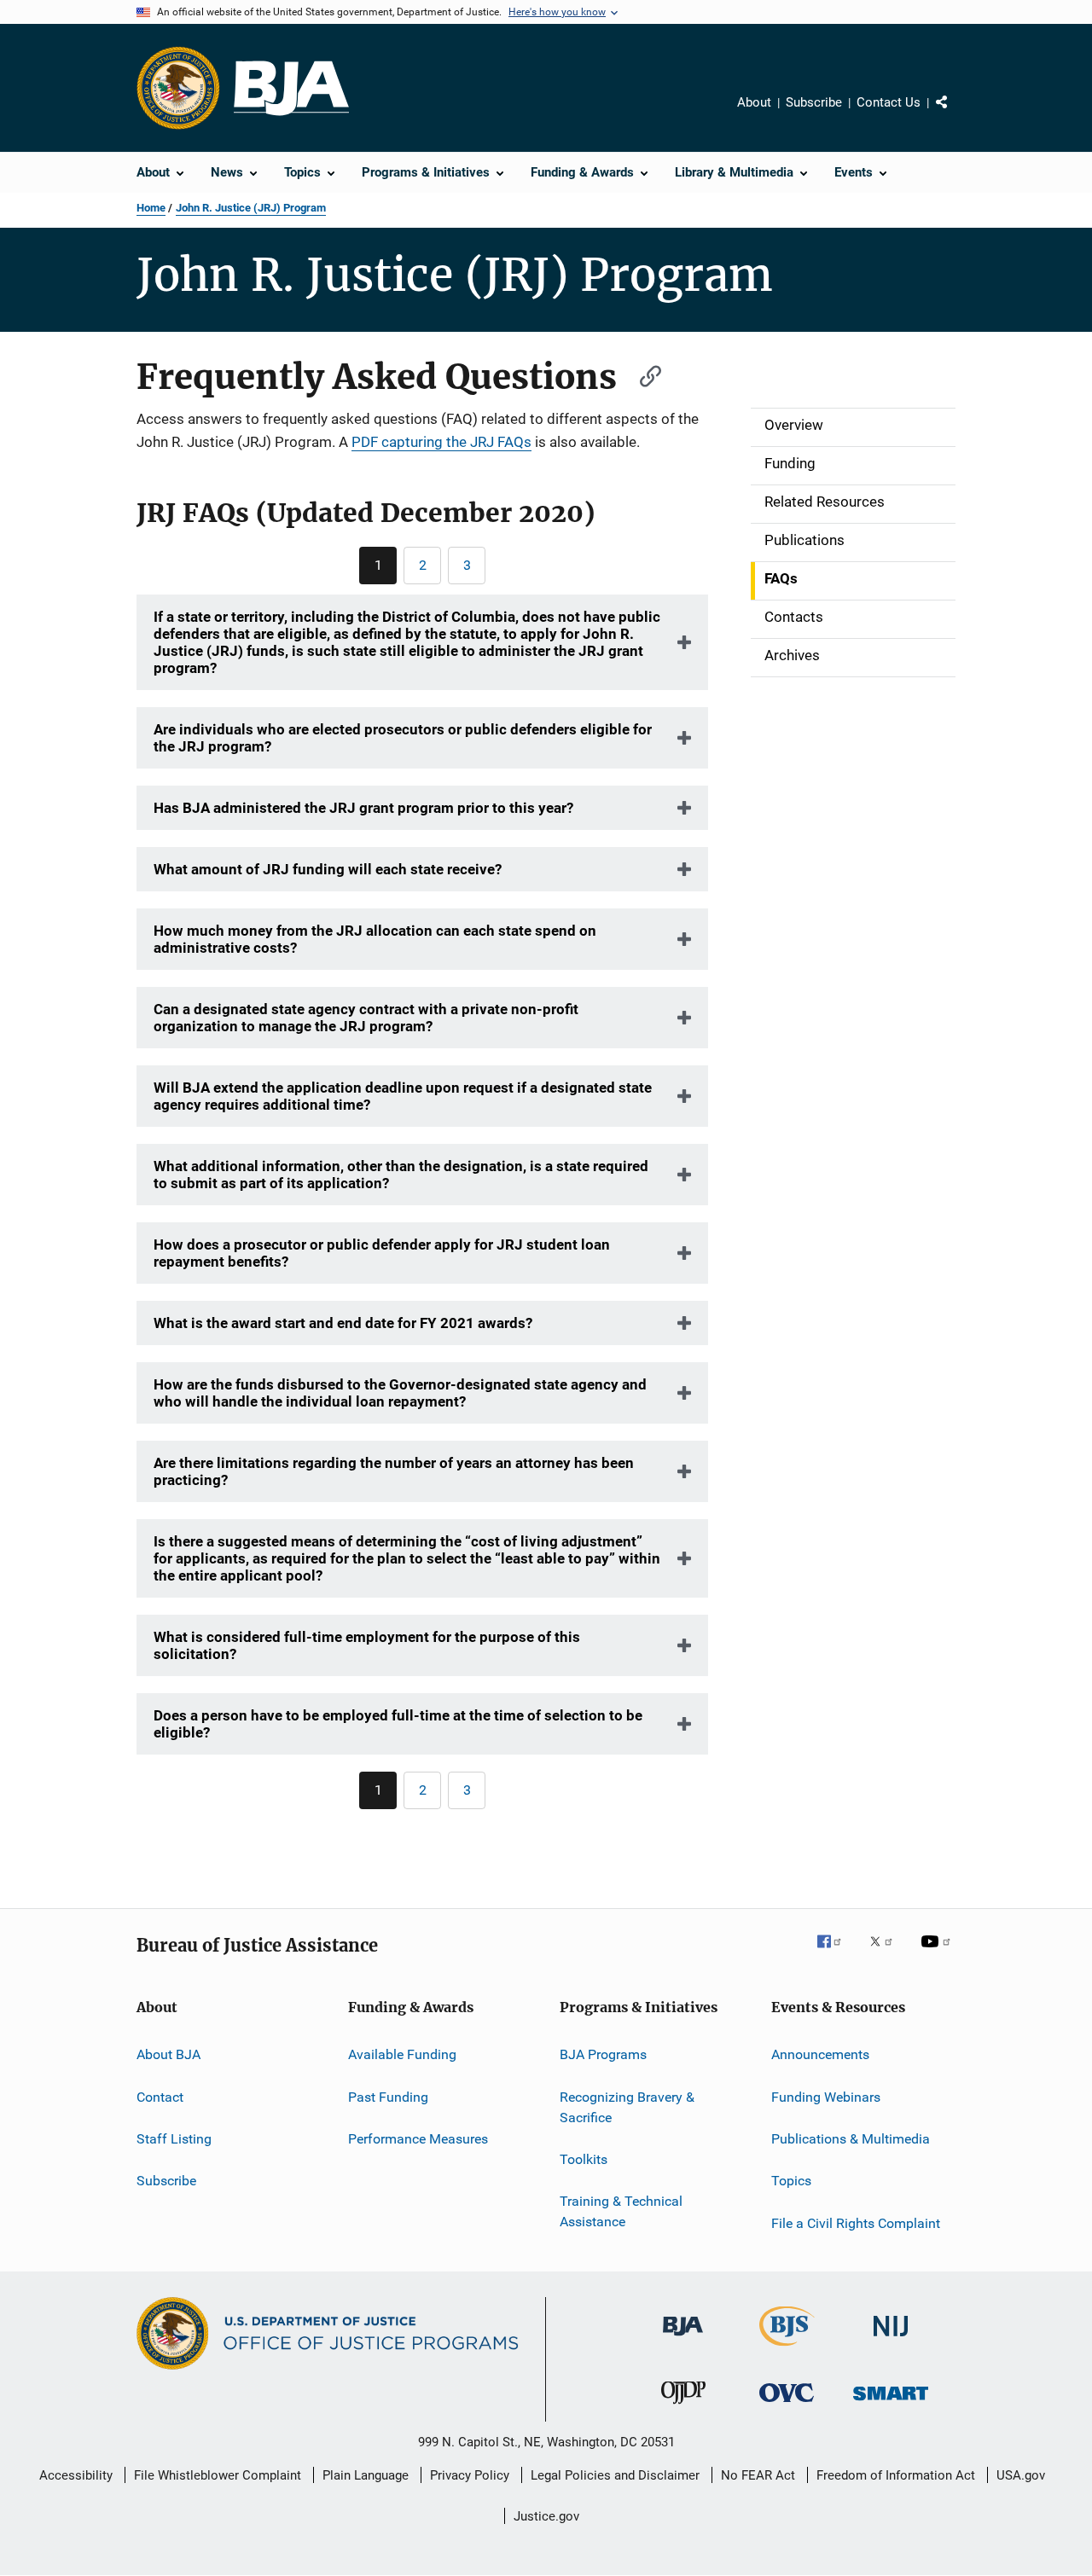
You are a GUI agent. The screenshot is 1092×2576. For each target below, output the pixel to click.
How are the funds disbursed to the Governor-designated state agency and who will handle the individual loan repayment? (400, 1393)
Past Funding (388, 2097)
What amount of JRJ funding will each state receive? (328, 869)
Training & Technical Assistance (621, 2211)
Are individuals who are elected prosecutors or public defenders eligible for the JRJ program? (403, 738)
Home (151, 208)
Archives (792, 655)
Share (955, 114)
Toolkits (584, 2159)
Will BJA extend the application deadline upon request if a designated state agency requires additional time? (403, 1096)
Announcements (820, 2054)
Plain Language (366, 2475)
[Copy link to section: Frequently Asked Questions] (642, 374)
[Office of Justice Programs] (178, 88)
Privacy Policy (470, 2475)
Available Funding (402, 2054)
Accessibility (76, 2475)
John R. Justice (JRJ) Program (251, 208)
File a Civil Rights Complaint (856, 2223)
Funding (790, 463)
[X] (887, 1953)
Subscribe (814, 102)
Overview (794, 425)
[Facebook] (836, 1953)
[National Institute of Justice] (891, 2339)
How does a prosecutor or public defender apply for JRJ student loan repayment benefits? (382, 1253)
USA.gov (1021, 2475)
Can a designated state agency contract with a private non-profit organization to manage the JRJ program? (366, 1018)
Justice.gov (546, 2516)
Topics (791, 2181)
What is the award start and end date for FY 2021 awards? (343, 1323)
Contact (160, 2097)
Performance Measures (418, 2139)
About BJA (168, 2054)
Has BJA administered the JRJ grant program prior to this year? (363, 808)
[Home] (291, 88)
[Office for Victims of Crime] (787, 2405)
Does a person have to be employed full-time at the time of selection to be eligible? (398, 1724)
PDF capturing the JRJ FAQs (441, 442)
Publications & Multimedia (851, 2139)
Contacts (794, 617)
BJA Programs (603, 2054)
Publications (804, 540)
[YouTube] (938, 1953)
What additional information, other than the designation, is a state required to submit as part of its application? (401, 1175)
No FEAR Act (758, 2475)
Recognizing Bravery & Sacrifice (627, 2107)
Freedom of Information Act (896, 2475)
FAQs (781, 578)
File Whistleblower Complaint (218, 2475)
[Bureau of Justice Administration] (683, 2339)
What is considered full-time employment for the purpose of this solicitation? (367, 1645)
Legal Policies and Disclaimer (615, 2475)
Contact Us (889, 102)
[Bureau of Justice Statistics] (787, 2349)
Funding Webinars (826, 2097)
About (754, 102)
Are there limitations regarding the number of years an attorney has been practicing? (394, 1471)
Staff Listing (174, 2139)
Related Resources (825, 502)
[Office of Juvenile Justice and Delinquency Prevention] (683, 2407)
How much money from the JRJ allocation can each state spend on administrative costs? (375, 939)
